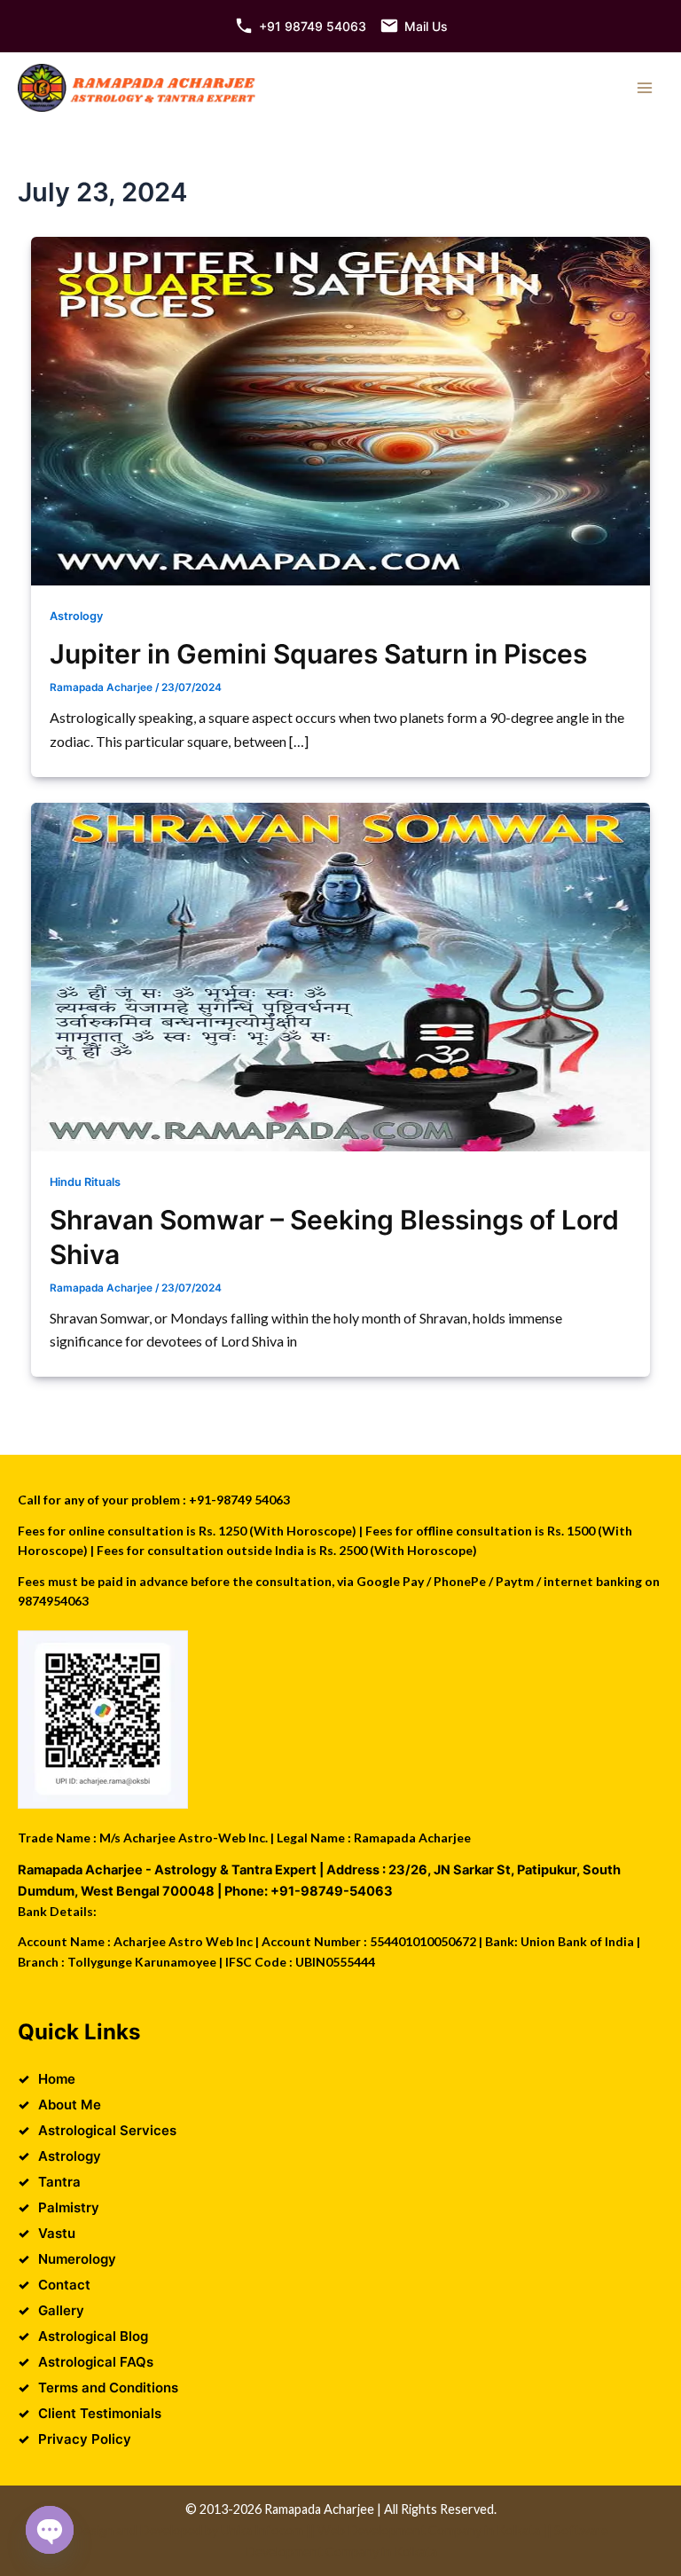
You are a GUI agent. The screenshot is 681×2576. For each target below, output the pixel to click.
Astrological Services (107, 2130)
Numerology (77, 2259)
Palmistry (69, 2207)
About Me (70, 2105)
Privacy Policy (85, 2439)
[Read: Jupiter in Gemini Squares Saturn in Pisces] (341, 411)
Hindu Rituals (85, 1182)
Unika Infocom (262, 2530)
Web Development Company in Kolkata (429, 2530)
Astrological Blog (93, 2336)
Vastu (57, 2233)
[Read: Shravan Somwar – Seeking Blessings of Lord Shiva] (341, 977)
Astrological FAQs (96, 2362)
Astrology (76, 616)
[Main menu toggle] (645, 88)
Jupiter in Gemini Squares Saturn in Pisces (318, 654)
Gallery (61, 2310)
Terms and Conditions (108, 2388)
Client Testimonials (100, 2413)
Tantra (59, 2182)
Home (57, 2079)
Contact (64, 2285)
